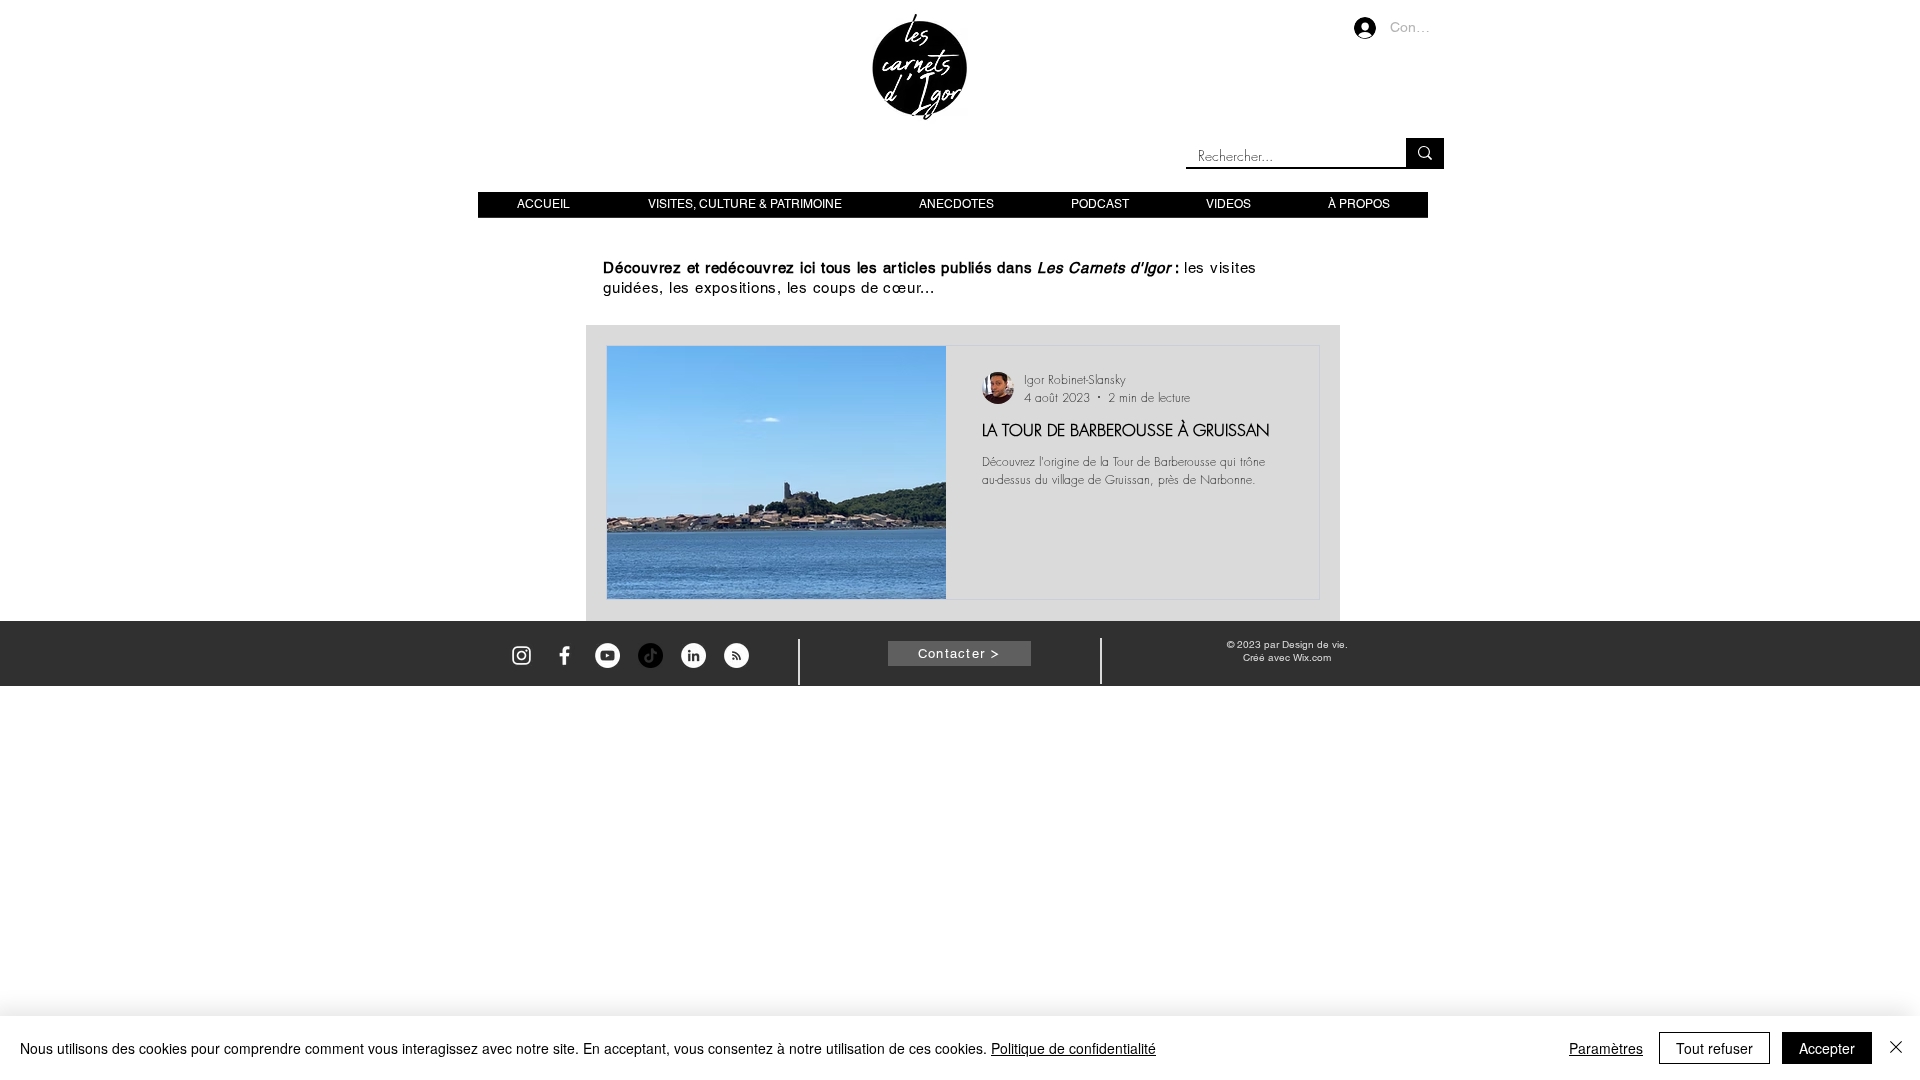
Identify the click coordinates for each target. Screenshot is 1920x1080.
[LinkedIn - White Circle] (693, 655)
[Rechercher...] (1425, 152)
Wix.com (1312, 657)
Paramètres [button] (1606, 1048)
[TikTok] (650, 655)
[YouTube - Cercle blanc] (607, 655)
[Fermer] (1896, 1048)
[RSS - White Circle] (736, 655)
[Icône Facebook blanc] (564, 655)
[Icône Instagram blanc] (521, 655)
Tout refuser (1714, 1048)
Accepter (1827, 1048)
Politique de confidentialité (1073, 1048)
